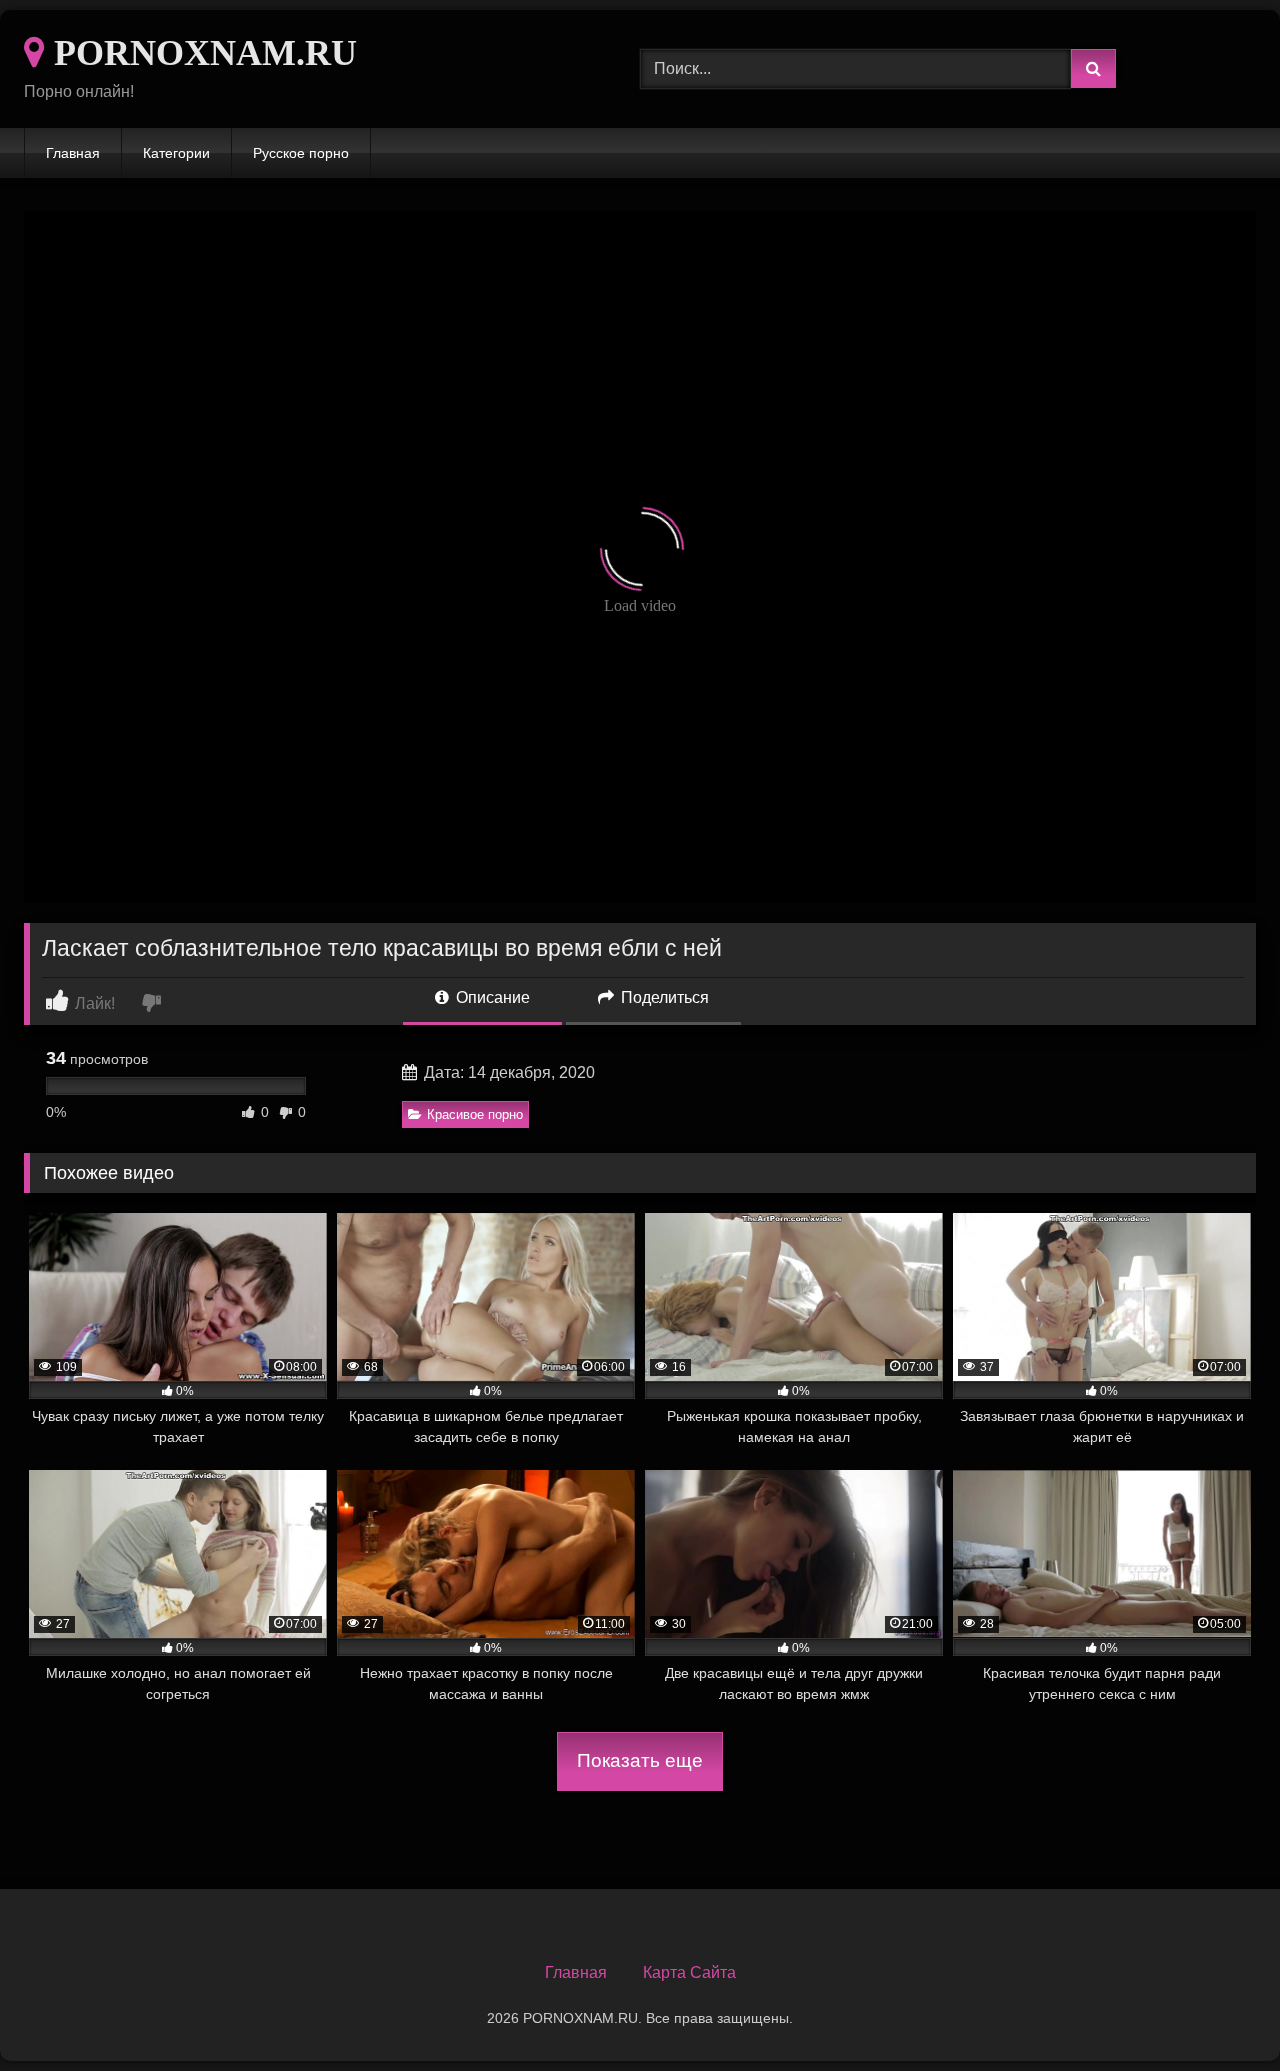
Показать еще (640, 1760)
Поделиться (663, 997)
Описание (491, 997)
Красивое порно (475, 1114)
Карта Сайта (689, 1972)
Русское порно (301, 153)
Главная (73, 153)
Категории (176, 153)
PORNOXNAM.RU (201, 53)
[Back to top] (1218, 2011)
